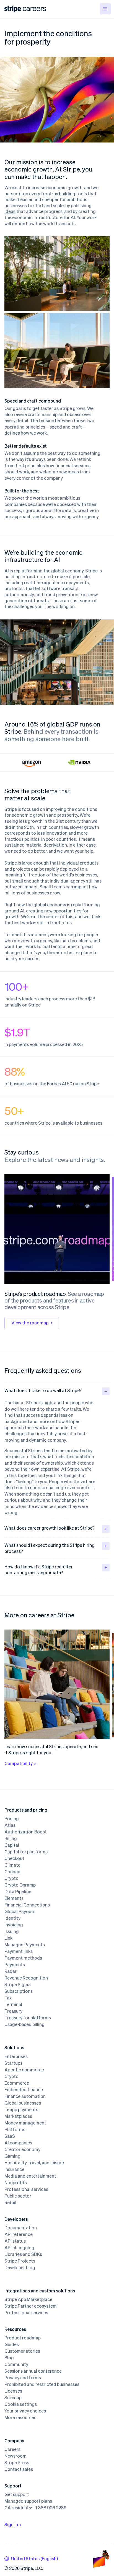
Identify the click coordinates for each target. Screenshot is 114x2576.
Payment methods (23, 1958)
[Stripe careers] (34, 9)
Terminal (13, 2004)
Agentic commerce (24, 2070)
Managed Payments (25, 1945)
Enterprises (16, 2056)
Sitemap (13, 2398)
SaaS (10, 2136)
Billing (11, 1838)
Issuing (12, 1931)
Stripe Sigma (18, 1984)
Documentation (21, 2228)
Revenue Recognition (26, 1978)
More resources (20, 2417)
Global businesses (23, 2103)
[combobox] (31, 2559)
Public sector (18, 2196)
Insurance (14, 2169)
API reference (19, 2234)
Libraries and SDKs (23, 2254)
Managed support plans (28, 2501)
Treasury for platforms (28, 2018)
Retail (10, 2203)
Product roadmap (23, 2338)
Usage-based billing (24, 2024)
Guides (12, 2344)
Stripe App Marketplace (28, 2299)
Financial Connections (27, 1905)
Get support (17, 2494)
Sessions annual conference (33, 2371)
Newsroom (15, 2456)
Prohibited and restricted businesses (42, 2384)
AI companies (18, 2143)
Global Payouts (20, 1911)
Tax (8, 1998)
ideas (10, 211)
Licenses (13, 2391)
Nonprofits (16, 2183)
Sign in (11, 2524)
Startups (13, 2063)
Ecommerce (17, 2083)
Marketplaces (18, 2116)
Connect (13, 1872)
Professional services (26, 2189)
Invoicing (14, 1925)
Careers (12, 2449)
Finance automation (25, 2096)
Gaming (12, 2156)
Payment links (19, 1951)
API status (15, 2241)
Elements (14, 1898)
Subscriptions (19, 1991)
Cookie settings (21, 2404)
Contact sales (19, 2469)
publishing (81, 205)
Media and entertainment (30, 2176)
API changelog (19, 2248)
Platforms (15, 2129)
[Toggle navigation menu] (105, 9)
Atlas (10, 1825)
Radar (11, 1971)
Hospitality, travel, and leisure (34, 2163)
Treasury (13, 2011)
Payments (15, 1965)
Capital (12, 1845)
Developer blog (20, 2268)
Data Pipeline (18, 1892)
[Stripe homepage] (13, 9)
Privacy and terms (23, 2378)
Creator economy (22, 2149)
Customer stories (22, 2351)
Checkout (14, 1858)
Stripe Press (17, 2463)
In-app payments (21, 2110)
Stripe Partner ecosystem (31, 2306)
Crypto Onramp (20, 1885)
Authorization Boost (26, 1832)
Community (16, 2364)
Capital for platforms (26, 1852)
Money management (25, 2123)
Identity (12, 1918)
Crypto (11, 1878)
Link (8, 1938)
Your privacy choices (25, 2411)
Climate (12, 1865)
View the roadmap (30, 1323)
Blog (9, 2358)
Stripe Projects (20, 2261)
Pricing (12, 1818)
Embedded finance (24, 2090)
